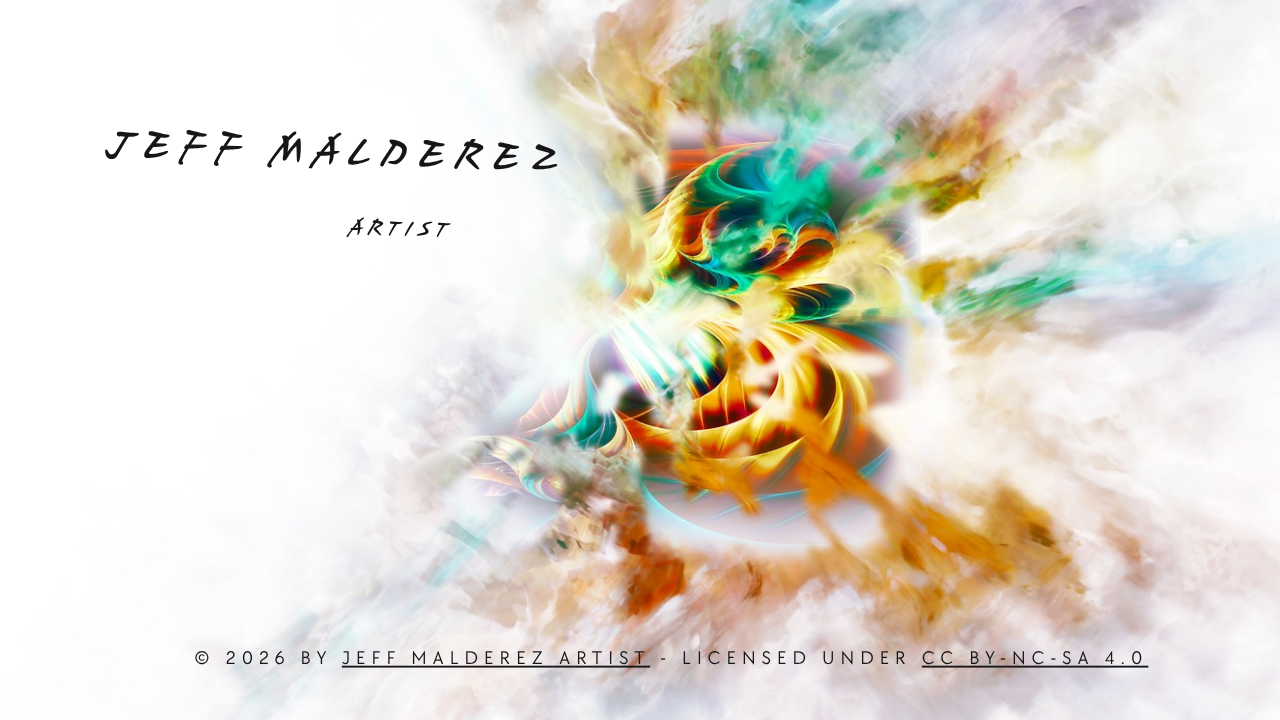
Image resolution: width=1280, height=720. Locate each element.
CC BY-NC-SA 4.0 (1035, 659)
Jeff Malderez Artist (496, 659)
